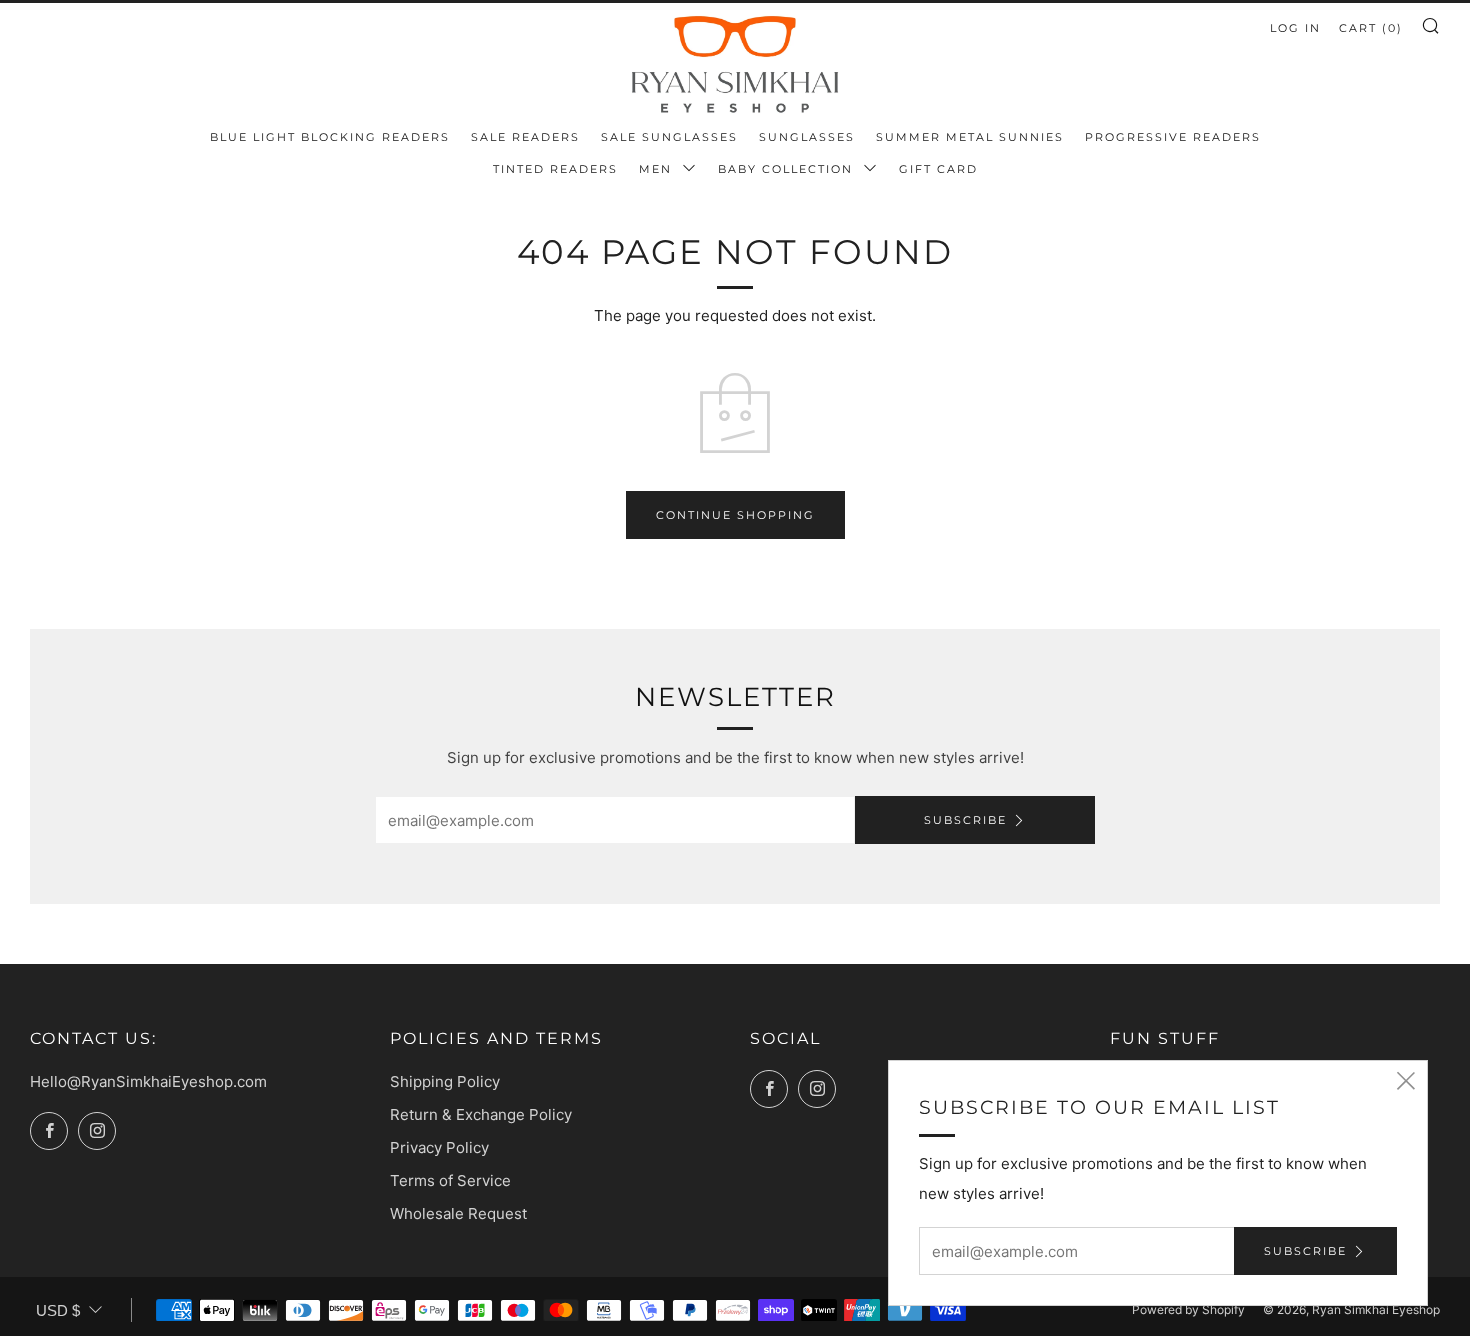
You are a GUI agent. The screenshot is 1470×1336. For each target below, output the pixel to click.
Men (658, 169)
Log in (1295, 28)
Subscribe (965, 820)
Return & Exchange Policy (481, 1114)
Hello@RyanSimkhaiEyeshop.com (148, 1081)
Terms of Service (450, 1180)
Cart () (1371, 28)
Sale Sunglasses (669, 137)
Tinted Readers (555, 169)
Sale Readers (525, 137)
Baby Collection (788, 169)
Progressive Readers (1173, 137)
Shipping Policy (445, 1081)
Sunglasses (807, 137)
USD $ (58, 1310)
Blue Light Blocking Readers (330, 137)
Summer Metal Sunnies (970, 137)
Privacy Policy (439, 1147)
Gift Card (938, 169)
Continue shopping (735, 515)
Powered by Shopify (1188, 1309)
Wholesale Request (458, 1213)
